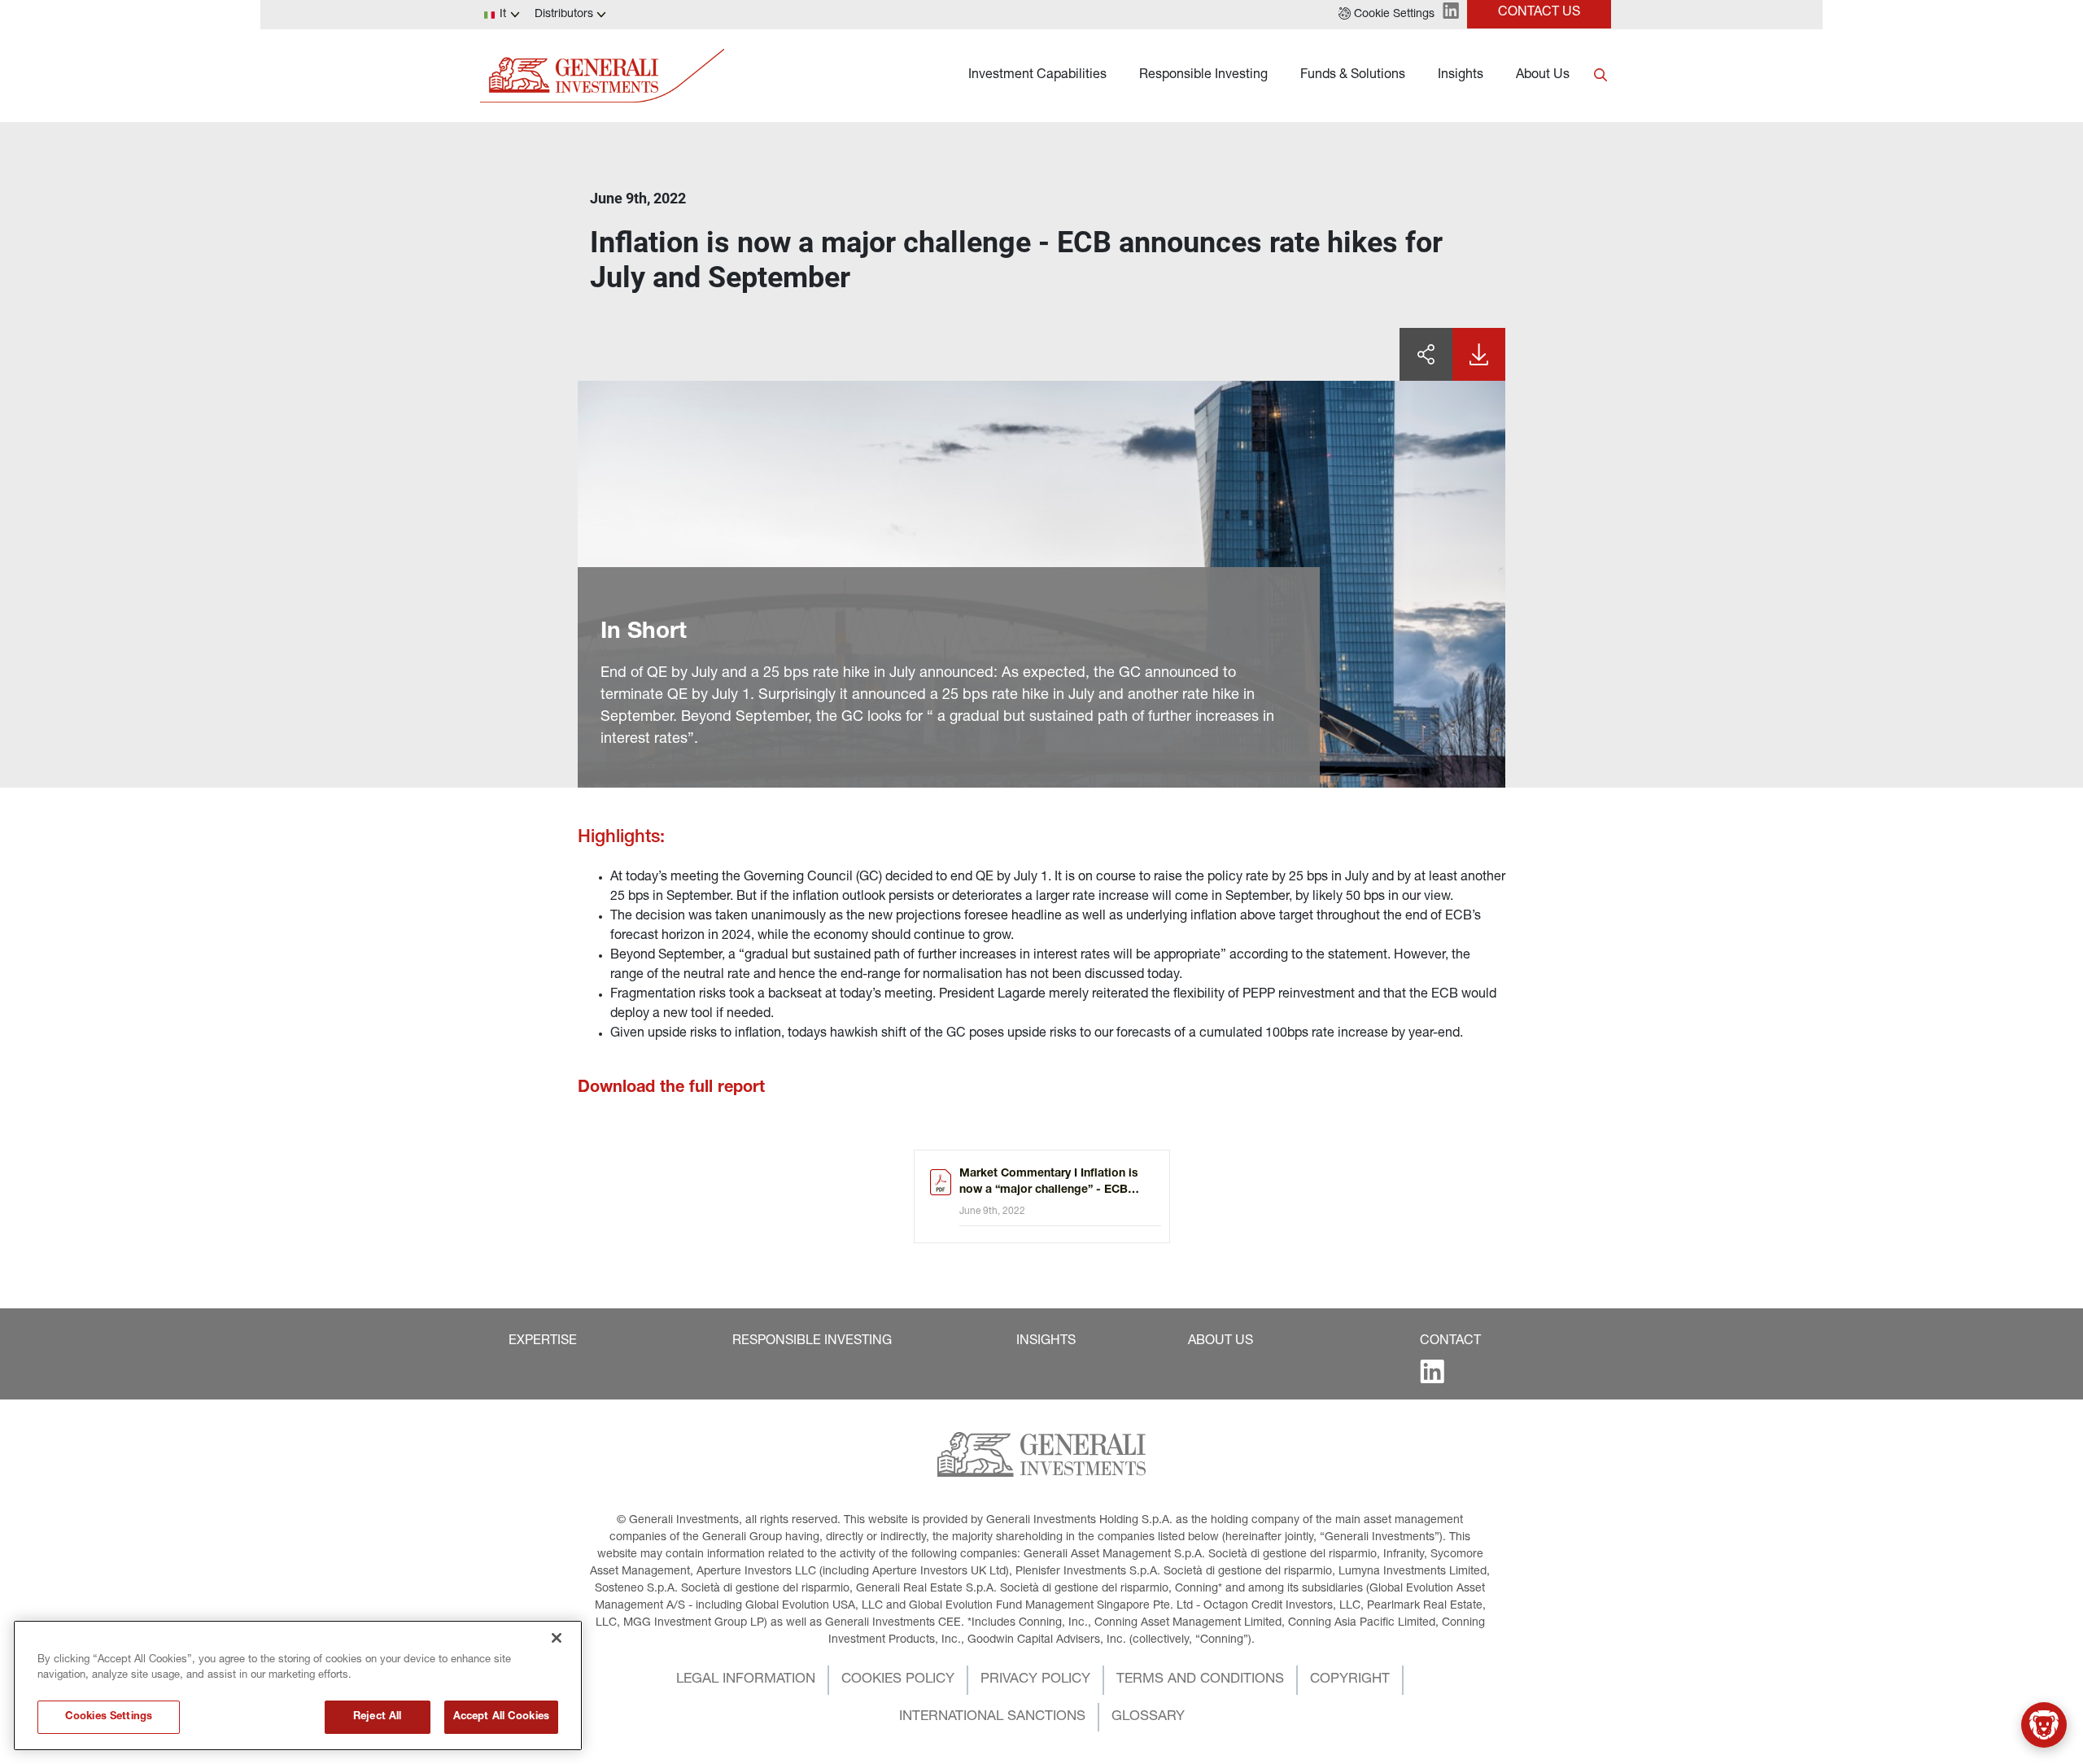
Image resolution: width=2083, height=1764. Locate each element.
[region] (298, 1685)
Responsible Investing (1203, 76)
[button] (1386, 15)
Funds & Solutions (1353, 76)
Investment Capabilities (1037, 76)
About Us (1543, 76)
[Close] (557, 1638)
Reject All (377, 1717)
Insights (1461, 76)
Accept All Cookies (501, 1717)
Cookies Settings (109, 1717)
